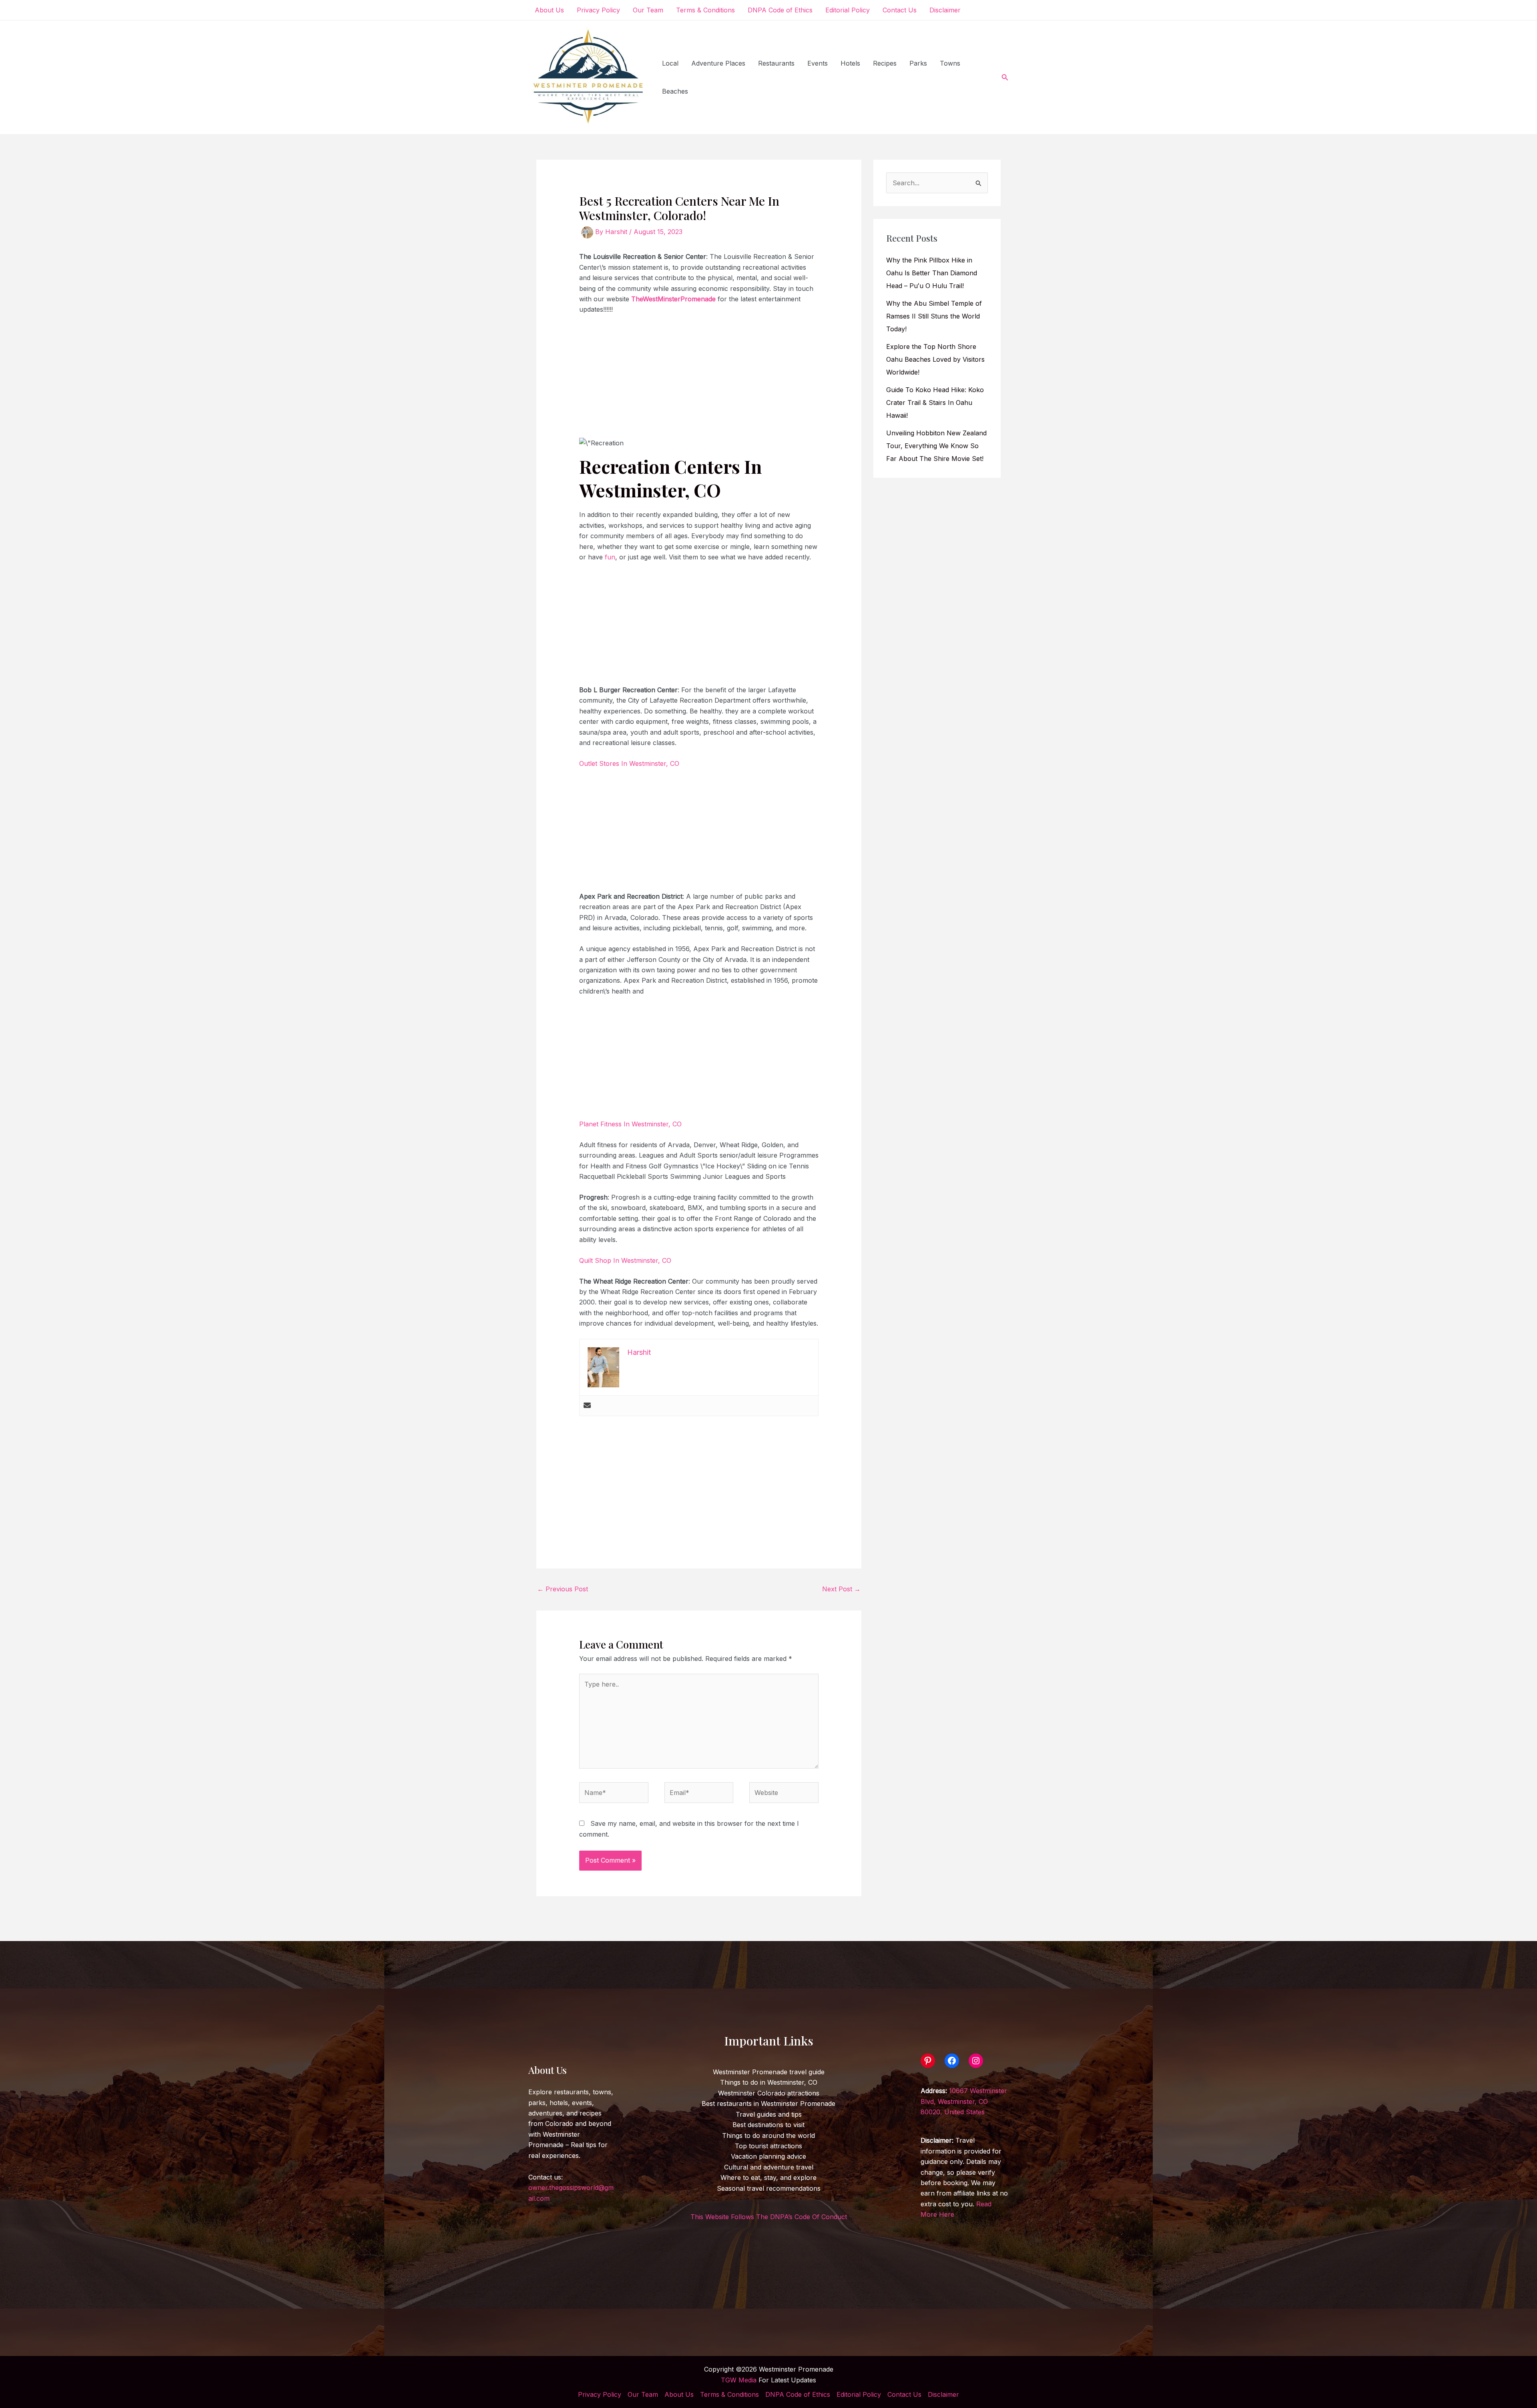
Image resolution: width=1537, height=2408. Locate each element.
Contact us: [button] (571, 2188)
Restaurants (776, 63)
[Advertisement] (699, 381)
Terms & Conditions (705, 10)
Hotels (850, 63)
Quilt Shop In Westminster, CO (625, 1260)
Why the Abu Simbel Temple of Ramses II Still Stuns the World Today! (934, 316)
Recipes (885, 63)
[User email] (587, 1406)
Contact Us (900, 10)
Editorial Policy (848, 10)
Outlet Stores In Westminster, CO (629, 763)
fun (610, 557)
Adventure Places (718, 63)
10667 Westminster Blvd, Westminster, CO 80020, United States (964, 2101)
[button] (1005, 77)
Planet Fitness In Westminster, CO (630, 1124)
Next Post (841, 1589)
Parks (918, 63)
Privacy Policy (598, 10)
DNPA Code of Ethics (780, 10)
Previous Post (563, 1589)
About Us (549, 10)
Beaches (675, 91)
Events (818, 63)
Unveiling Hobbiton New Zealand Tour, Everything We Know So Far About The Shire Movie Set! (936, 446)
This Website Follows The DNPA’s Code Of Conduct (769, 2217)
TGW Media (739, 2380)
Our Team (648, 10)
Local (670, 63)
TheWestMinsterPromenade (673, 299)
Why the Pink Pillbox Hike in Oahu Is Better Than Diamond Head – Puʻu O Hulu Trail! (932, 273)
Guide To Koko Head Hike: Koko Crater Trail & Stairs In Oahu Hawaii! (935, 403)
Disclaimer (945, 10)
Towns (950, 63)
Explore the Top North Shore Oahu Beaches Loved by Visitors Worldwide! (935, 359)
